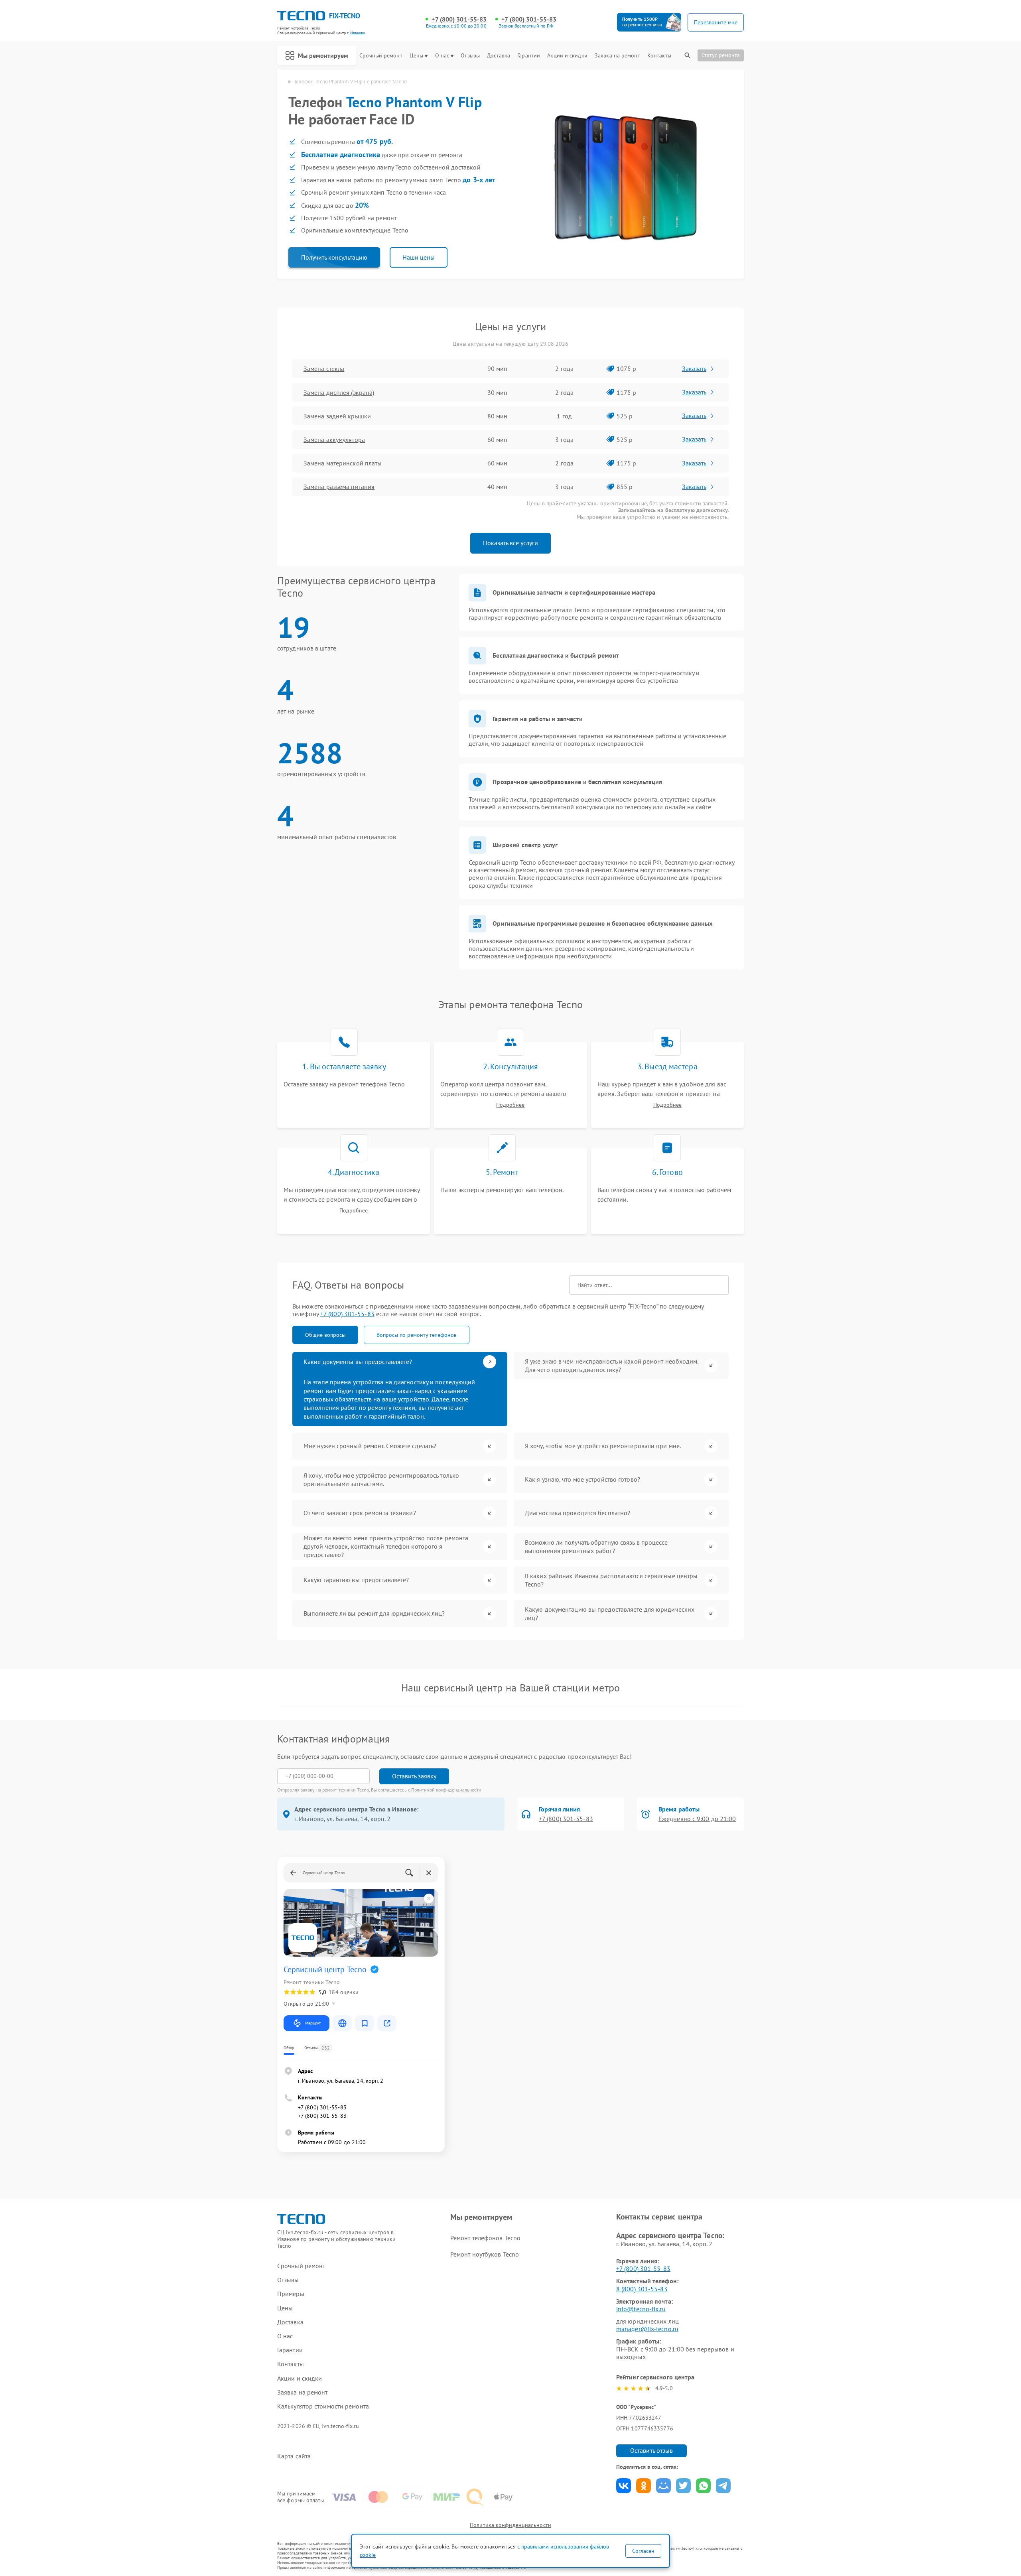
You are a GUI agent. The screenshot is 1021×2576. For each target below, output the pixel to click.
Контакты (659, 56)
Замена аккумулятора (334, 440)
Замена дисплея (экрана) (339, 392)
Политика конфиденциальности (510, 2525)
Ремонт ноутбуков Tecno (485, 2254)
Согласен (643, 2551)
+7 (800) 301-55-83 (459, 19)
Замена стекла (324, 369)
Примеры (291, 2294)
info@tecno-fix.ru (641, 2309)
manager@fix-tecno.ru (647, 2329)
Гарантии (529, 56)
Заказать (694, 369)
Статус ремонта (721, 55)
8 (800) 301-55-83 (642, 2289)
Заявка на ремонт (617, 56)
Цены (416, 56)
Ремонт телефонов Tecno (485, 2238)
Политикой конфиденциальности (446, 1790)
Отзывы (470, 56)
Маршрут (313, 2023)
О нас (442, 56)
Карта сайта (294, 2456)
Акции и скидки (567, 56)
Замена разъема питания (339, 487)
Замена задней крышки (337, 416)
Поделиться (624, 2486)
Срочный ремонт (381, 56)
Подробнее (510, 1105)
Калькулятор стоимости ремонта (323, 2406)
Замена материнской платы (343, 463)
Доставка (499, 56)
